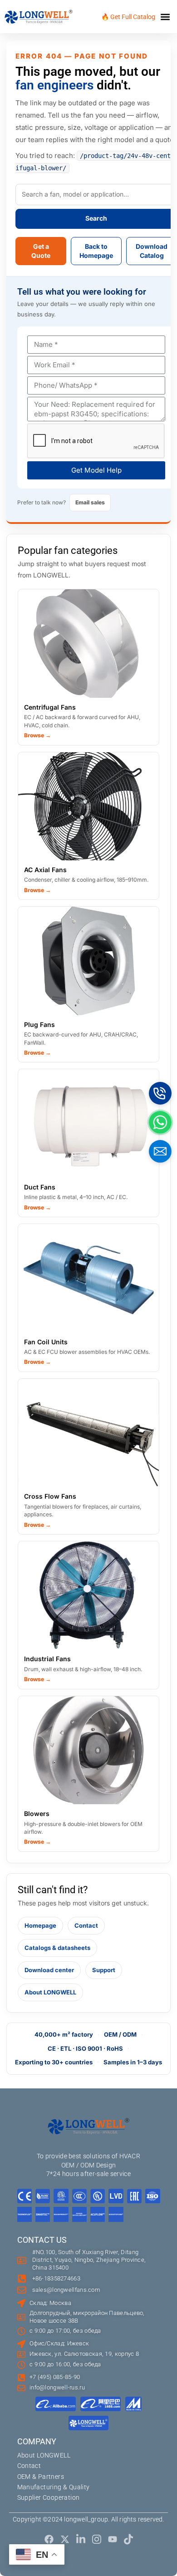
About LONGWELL (50, 1992)
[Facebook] (49, 2539)
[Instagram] (97, 2539)
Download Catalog (152, 251)
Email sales (90, 502)
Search (96, 218)
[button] (165, 17)
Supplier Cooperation (49, 2497)
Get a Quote (41, 251)
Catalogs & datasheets (57, 1948)
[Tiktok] (128, 2539)
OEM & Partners (41, 2477)
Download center (49, 1970)
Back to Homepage (96, 251)
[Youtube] (113, 2539)
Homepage (40, 1925)
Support (104, 1970)
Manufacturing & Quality (54, 2487)
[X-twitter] (65, 2539)
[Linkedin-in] (81, 2539)
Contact (86, 1925)
